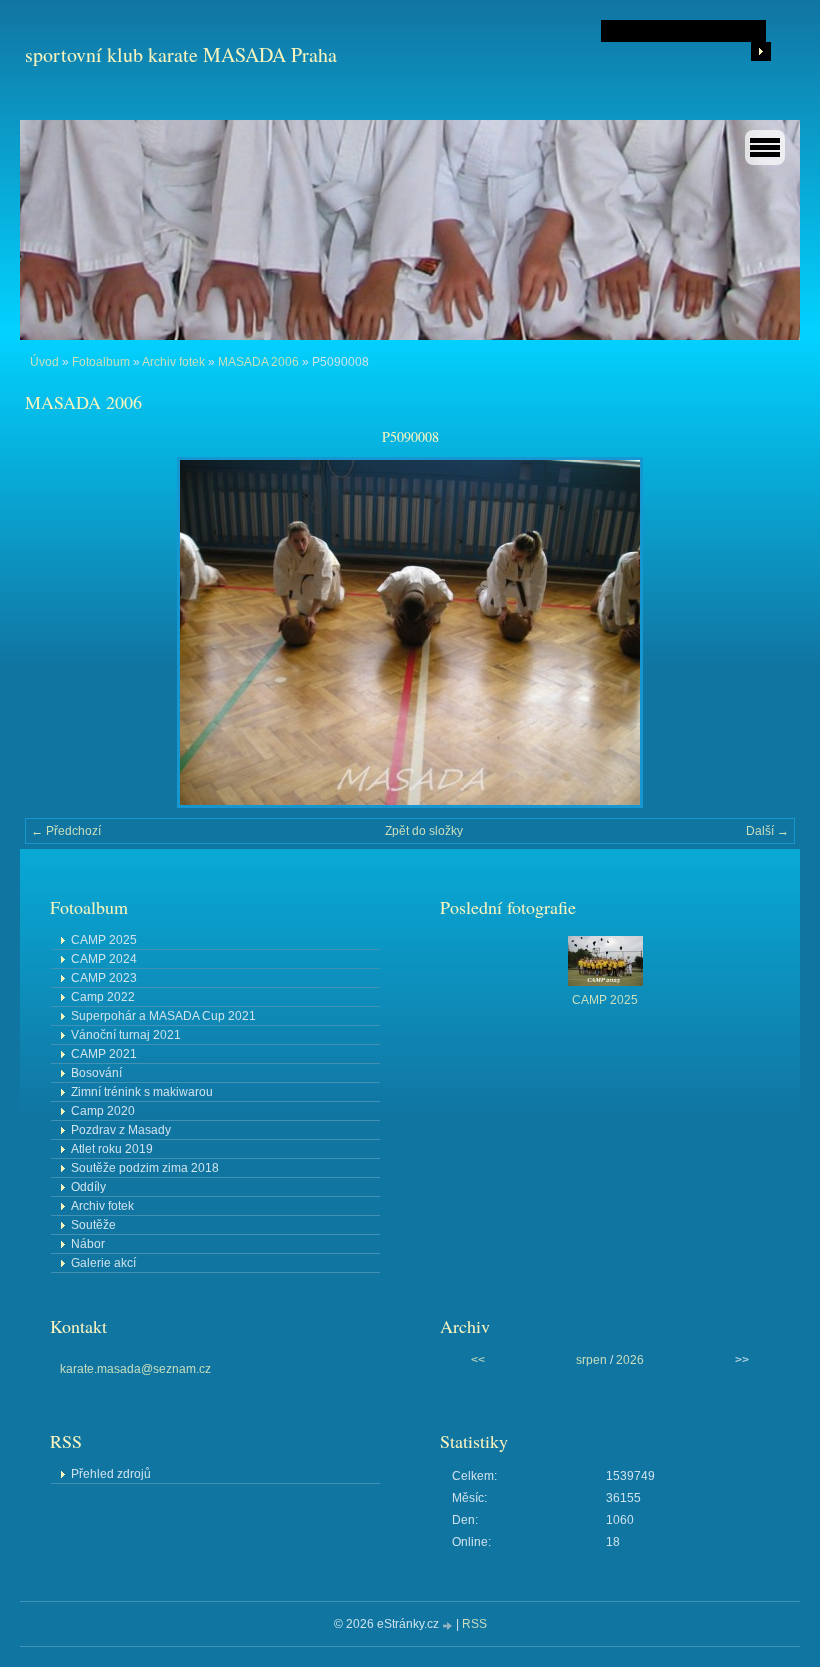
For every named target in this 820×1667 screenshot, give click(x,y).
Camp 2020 (103, 1111)
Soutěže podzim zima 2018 (145, 1168)
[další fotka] (762, 632)
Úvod (44, 362)
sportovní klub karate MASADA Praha (181, 54)
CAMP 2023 (104, 978)
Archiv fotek (173, 362)
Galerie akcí (103, 1263)
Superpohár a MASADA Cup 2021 (163, 1016)
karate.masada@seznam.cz (135, 1369)
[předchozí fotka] (57, 632)
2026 (630, 1360)
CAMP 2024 (104, 959)
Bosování (96, 1073)
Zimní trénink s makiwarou (142, 1092)
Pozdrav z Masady (121, 1130)
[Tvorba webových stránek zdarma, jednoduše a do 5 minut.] (449, 1625)
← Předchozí (66, 831)
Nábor (88, 1244)
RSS (474, 1624)
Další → (767, 831)
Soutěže (93, 1225)
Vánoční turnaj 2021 (126, 1035)
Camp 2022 (103, 997)
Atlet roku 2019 (112, 1149)
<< (478, 1360)
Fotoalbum (101, 362)
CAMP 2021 (104, 1054)
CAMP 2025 (104, 940)
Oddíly (88, 1187)
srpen (591, 1360)
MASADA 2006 (258, 362)
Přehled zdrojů (111, 1474)
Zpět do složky (424, 831)
